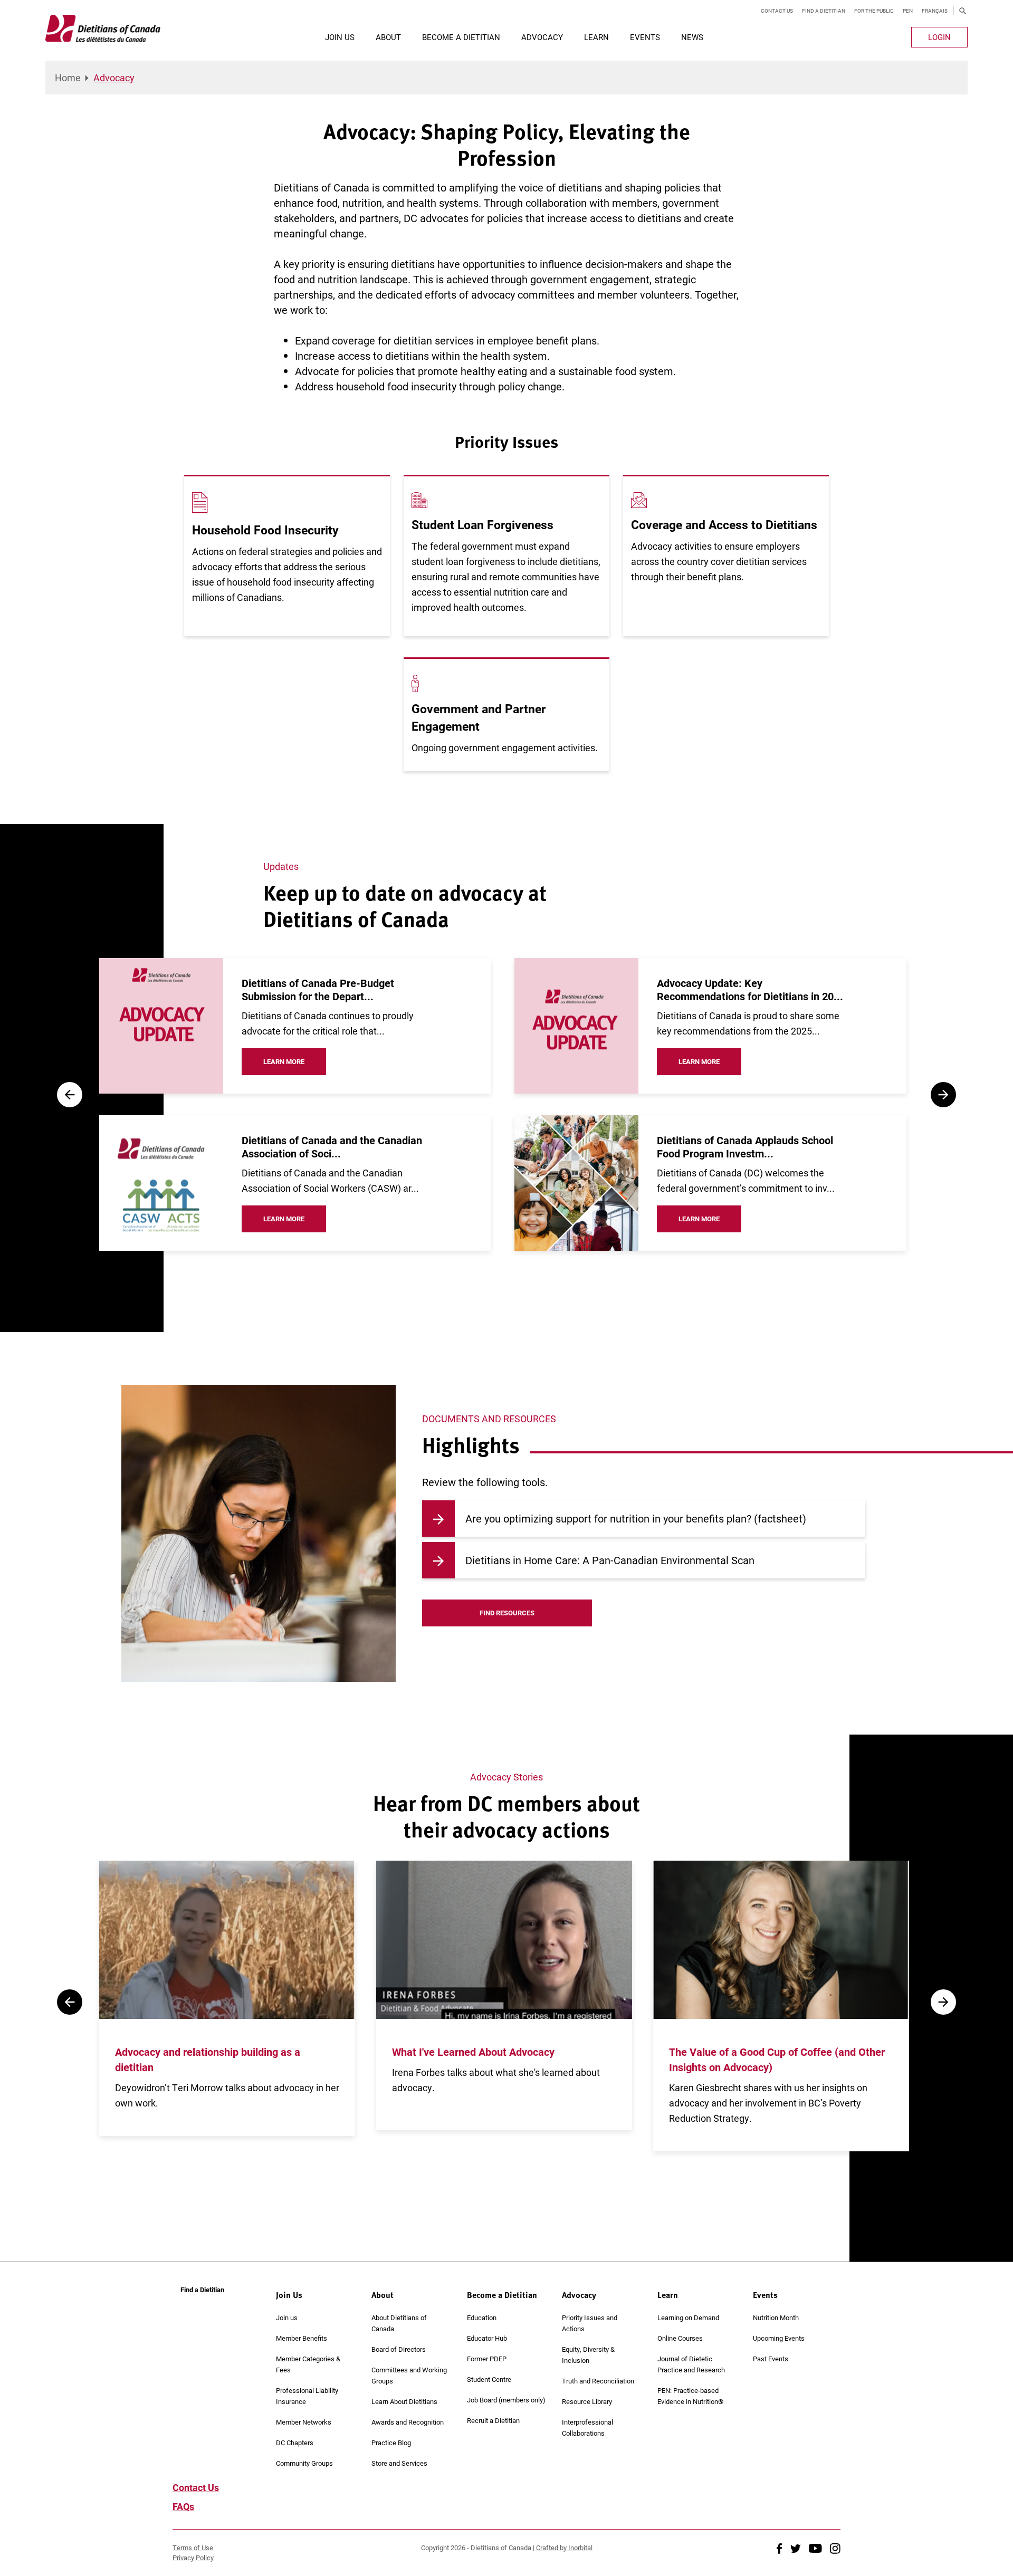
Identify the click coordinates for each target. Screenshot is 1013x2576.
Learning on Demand (688, 2318)
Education (482, 2318)
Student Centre (489, 2379)
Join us (287, 2318)
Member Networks (304, 2422)
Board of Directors (399, 2349)
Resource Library (587, 2401)
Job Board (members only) (506, 2400)
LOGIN (939, 37)
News (692, 37)
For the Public (874, 11)
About (388, 37)
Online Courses (680, 2338)
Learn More (284, 1061)
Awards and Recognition (408, 2422)
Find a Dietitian (824, 11)
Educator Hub (487, 2338)
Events (645, 37)
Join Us (340, 37)
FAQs (183, 2506)
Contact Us (777, 11)
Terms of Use (193, 2548)
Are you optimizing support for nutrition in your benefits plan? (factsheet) (636, 1518)
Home (68, 78)
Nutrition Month (776, 2318)
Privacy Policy (193, 2558)
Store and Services (399, 2463)
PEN (908, 11)
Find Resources (507, 1613)
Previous (70, 1095)
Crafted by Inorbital (564, 2548)
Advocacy (542, 37)
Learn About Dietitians (404, 2401)
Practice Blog (391, 2443)
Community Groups (304, 2463)
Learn (596, 37)
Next (943, 1095)
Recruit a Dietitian (493, 2420)
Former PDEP (487, 2359)
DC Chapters (295, 2443)
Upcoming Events (779, 2338)
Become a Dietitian (461, 37)
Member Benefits (302, 2338)
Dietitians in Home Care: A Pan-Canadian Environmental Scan (610, 1560)
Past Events (771, 2359)
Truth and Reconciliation (598, 2381)
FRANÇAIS (935, 11)
